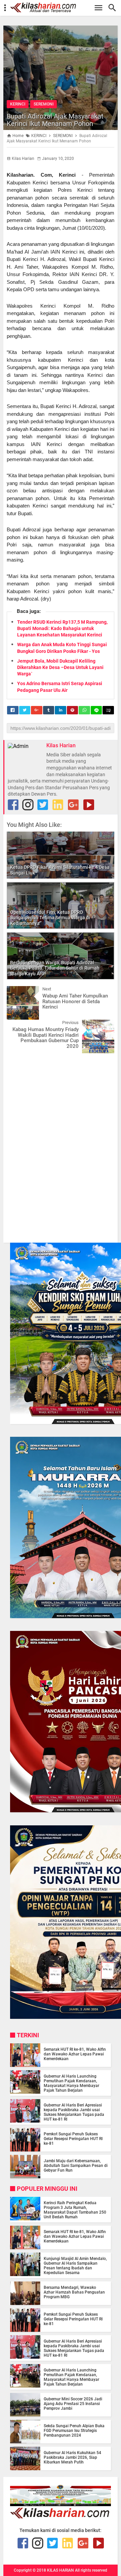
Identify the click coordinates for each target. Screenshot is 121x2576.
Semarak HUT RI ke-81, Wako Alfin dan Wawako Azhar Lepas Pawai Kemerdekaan (75, 2054)
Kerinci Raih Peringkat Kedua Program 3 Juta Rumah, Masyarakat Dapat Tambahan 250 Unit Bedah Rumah (75, 2210)
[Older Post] (104, 1025)
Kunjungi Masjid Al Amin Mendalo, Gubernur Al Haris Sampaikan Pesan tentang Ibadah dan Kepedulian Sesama (75, 2266)
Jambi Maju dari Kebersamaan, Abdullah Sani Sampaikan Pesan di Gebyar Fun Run (76, 2166)
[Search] (114, 8)
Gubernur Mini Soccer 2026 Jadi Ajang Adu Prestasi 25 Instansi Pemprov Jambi (73, 2404)
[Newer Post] (17, 991)
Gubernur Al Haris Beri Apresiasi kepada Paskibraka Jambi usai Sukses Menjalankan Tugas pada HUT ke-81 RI (74, 2112)
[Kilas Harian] (61, 2517)
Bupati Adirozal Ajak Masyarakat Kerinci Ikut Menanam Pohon (55, 120)
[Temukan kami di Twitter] (43, 805)
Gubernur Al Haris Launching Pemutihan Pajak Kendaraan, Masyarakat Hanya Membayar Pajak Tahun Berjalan (71, 2083)
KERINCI (18, 104)
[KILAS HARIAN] (64, 8)
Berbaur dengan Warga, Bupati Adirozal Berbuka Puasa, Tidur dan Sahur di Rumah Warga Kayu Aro (55, 968)
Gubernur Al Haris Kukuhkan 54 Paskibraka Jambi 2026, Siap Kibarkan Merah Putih (72, 2457)
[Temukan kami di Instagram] (28, 805)
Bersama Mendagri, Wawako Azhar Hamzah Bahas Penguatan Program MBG (74, 2292)
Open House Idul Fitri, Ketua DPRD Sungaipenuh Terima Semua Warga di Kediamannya (50, 918)
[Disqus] (61, 1144)
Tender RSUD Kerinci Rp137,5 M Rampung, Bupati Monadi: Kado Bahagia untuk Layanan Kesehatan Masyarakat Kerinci (62, 628)
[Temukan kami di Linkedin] (58, 805)
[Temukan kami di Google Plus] (73, 805)
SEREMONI (44, 104)
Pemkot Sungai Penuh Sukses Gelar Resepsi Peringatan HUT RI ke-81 (73, 2139)
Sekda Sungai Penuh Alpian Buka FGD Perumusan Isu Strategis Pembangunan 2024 (74, 2431)
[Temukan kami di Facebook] (23, 2543)
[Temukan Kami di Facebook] (13, 805)
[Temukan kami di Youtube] (89, 805)
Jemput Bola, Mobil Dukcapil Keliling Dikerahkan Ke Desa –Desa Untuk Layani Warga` (60, 667)
